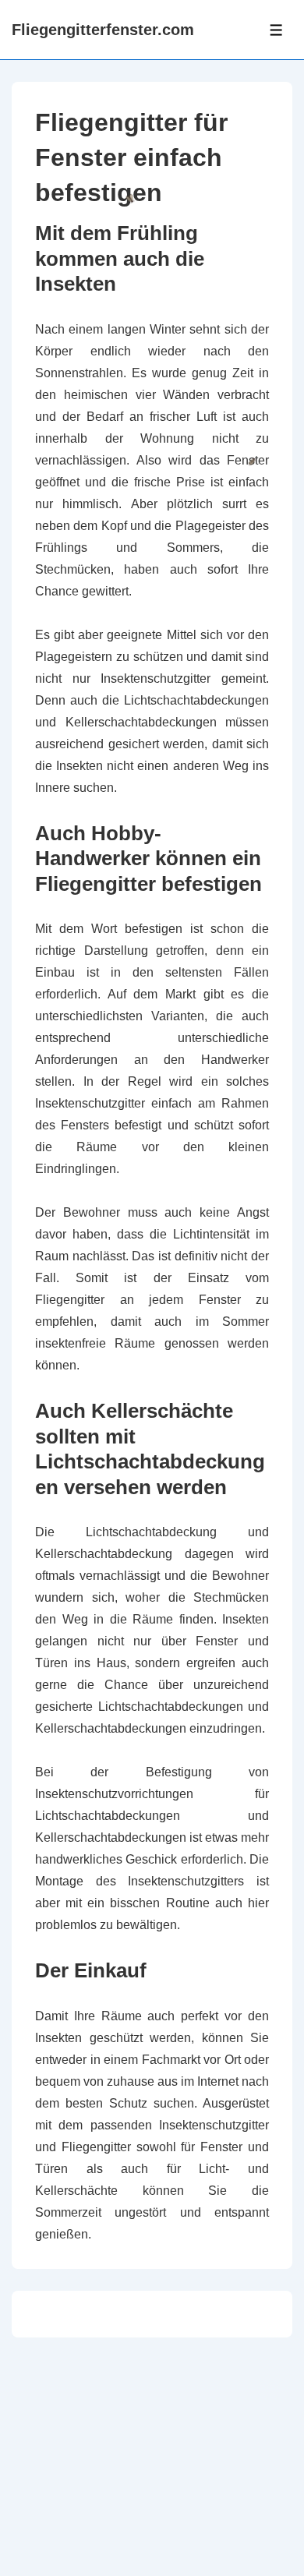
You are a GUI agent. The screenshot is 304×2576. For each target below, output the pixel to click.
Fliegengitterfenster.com (103, 30)
